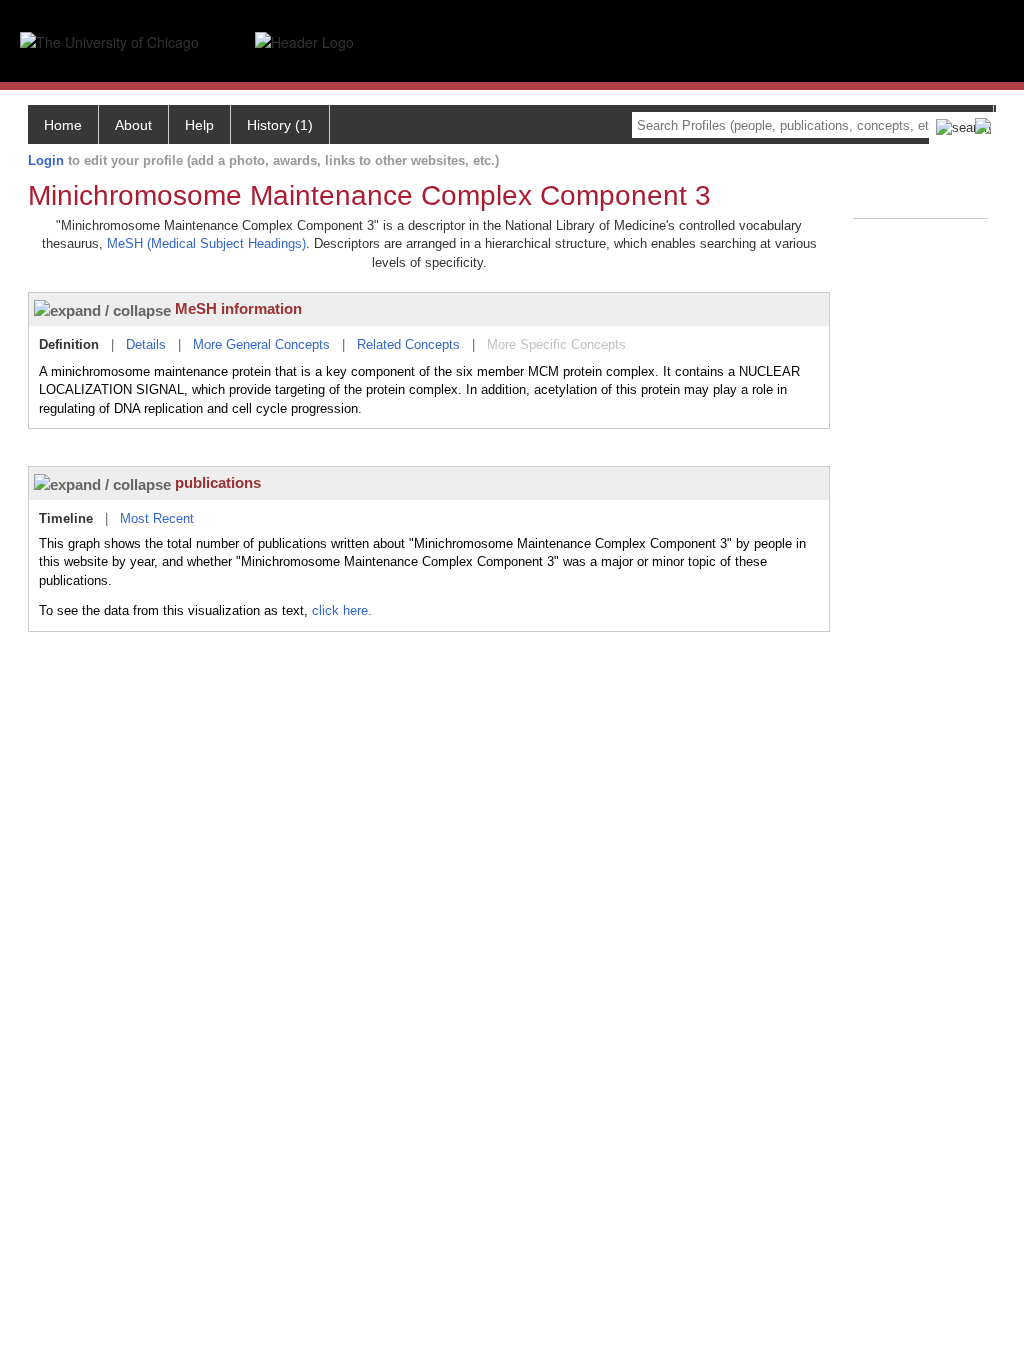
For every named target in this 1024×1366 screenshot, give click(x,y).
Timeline (66, 518)
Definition (69, 344)
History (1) (280, 125)
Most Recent (157, 518)
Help (199, 125)
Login (46, 160)
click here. (342, 610)
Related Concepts (408, 344)
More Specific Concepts (556, 344)
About (133, 125)
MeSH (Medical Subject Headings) (206, 243)
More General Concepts (261, 344)
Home (63, 125)
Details (146, 344)
